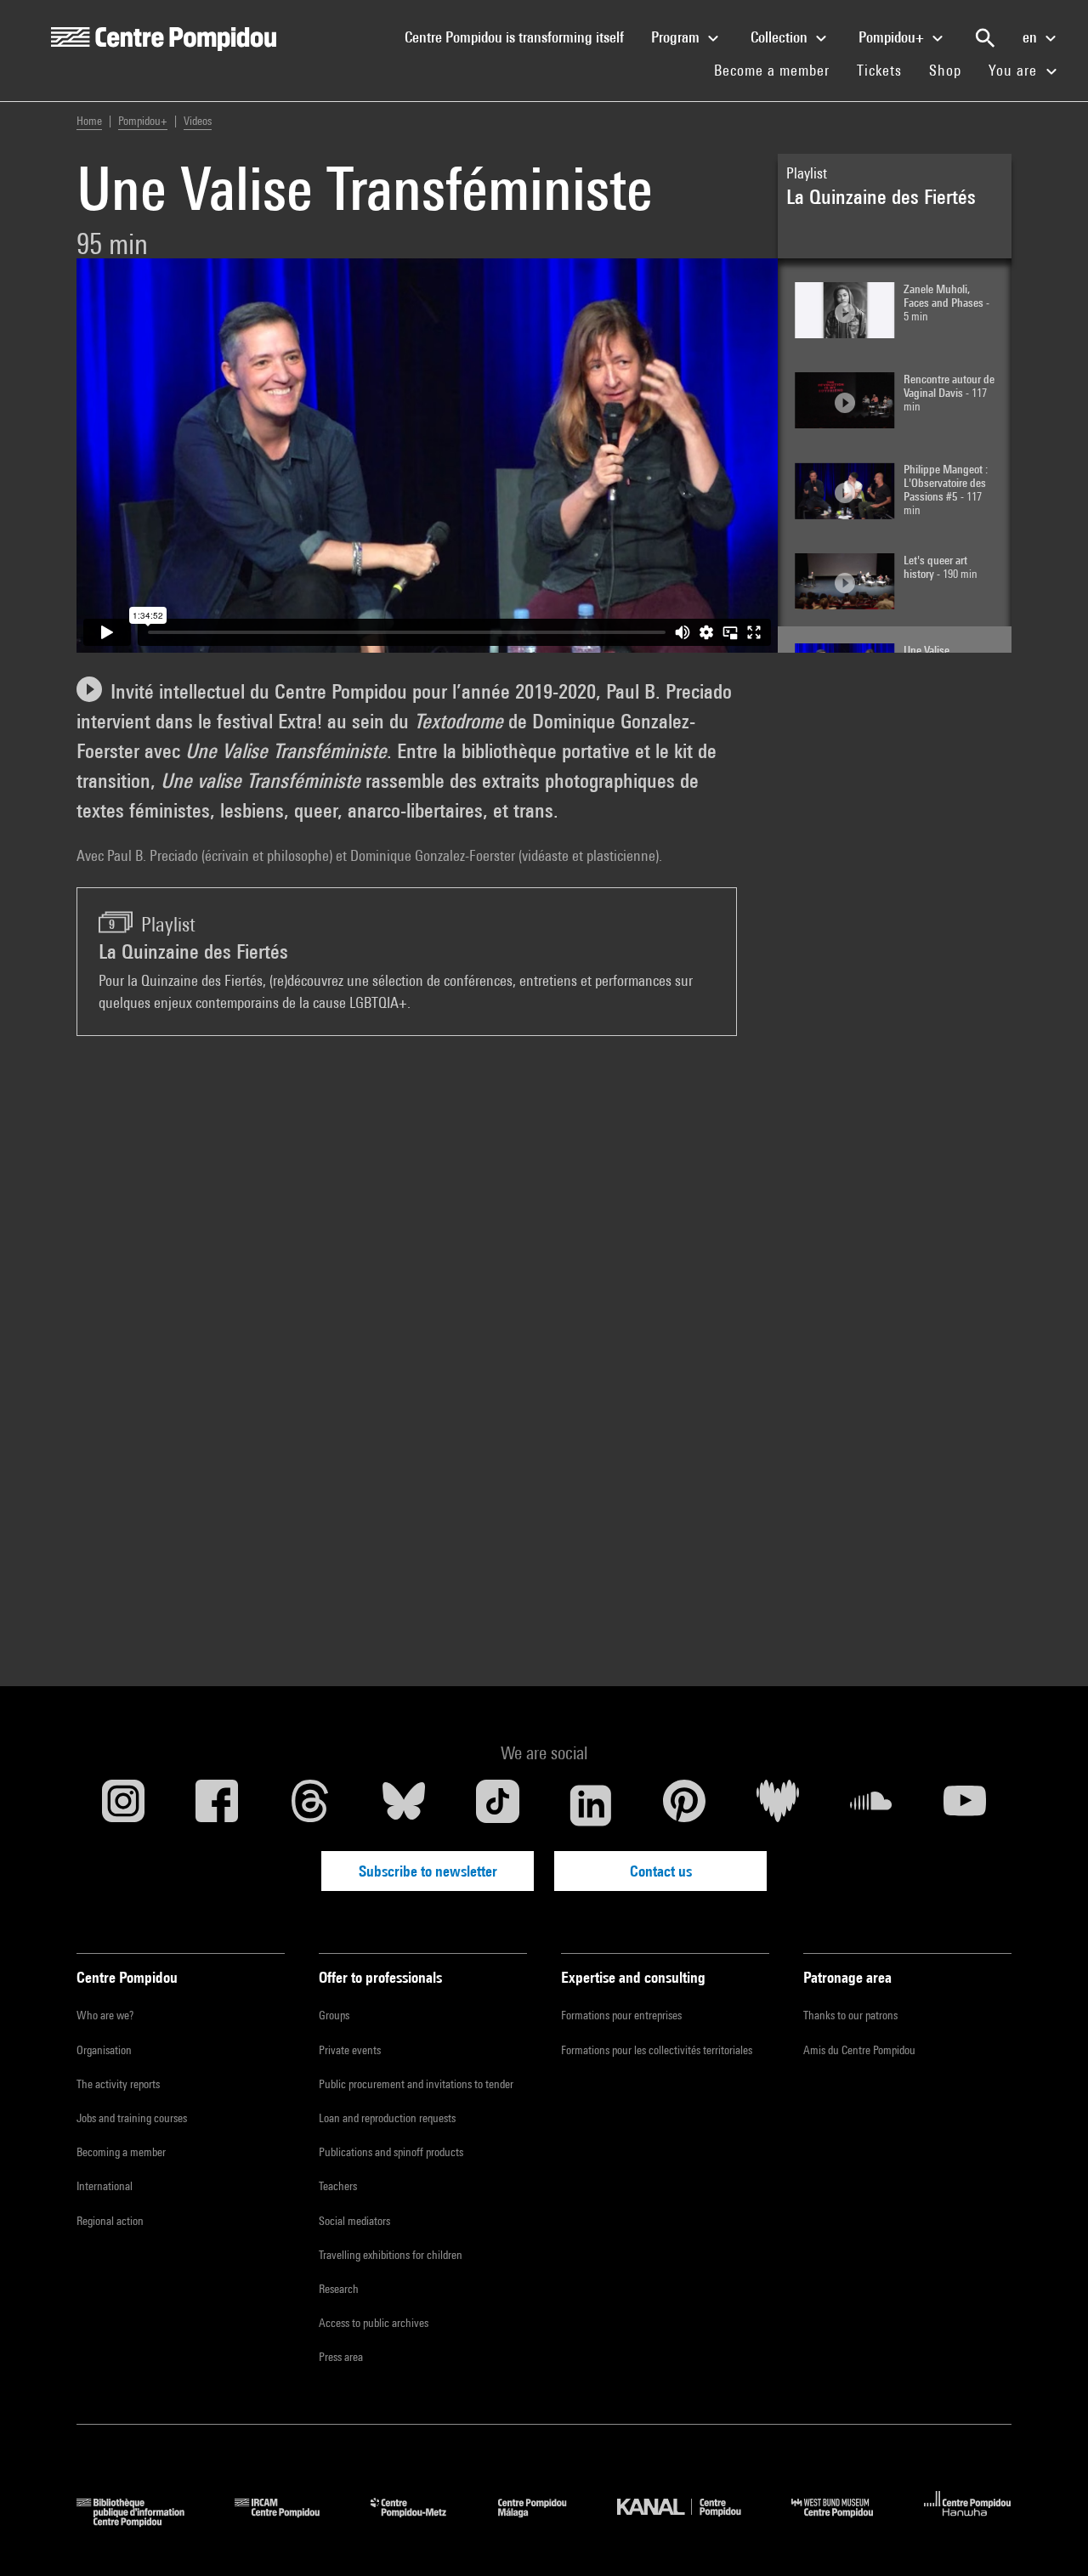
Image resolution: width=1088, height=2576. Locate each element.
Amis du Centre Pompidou (859, 2050)
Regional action (110, 2221)
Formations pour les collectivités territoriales (657, 2050)
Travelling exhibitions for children (391, 2255)
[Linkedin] (591, 1805)
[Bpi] (143, 2521)
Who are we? (105, 2015)
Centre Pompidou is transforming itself (521, 37)
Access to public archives (374, 2323)
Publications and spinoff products (391, 2152)
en (1031, 37)
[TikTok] (497, 1805)
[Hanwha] (968, 2521)
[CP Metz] (421, 2521)
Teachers (338, 2186)
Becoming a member (121, 2152)
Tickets (879, 70)
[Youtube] (965, 1805)
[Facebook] (217, 1805)
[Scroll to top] (1048, 2536)
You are (1015, 70)
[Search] (985, 38)
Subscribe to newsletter (428, 1871)
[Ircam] (290, 2521)
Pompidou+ (893, 37)
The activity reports (118, 2084)
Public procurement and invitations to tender (416, 2084)
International (105, 2186)
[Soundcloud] (871, 1805)
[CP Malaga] (545, 2521)
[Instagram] (123, 1805)
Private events (350, 2050)
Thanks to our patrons (850, 2015)
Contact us (661, 1871)
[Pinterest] (684, 1805)
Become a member (779, 70)
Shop (952, 70)
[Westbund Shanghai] (845, 2521)
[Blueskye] (404, 1805)
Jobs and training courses (132, 2118)
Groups (334, 2015)
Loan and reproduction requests (387, 2118)
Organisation (104, 2050)
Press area (341, 2357)
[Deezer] (778, 1805)
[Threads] (310, 1805)
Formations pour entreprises (621, 2015)
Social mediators (354, 2221)
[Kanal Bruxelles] (691, 2521)
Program (677, 37)
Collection (781, 37)
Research (339, 2289)
